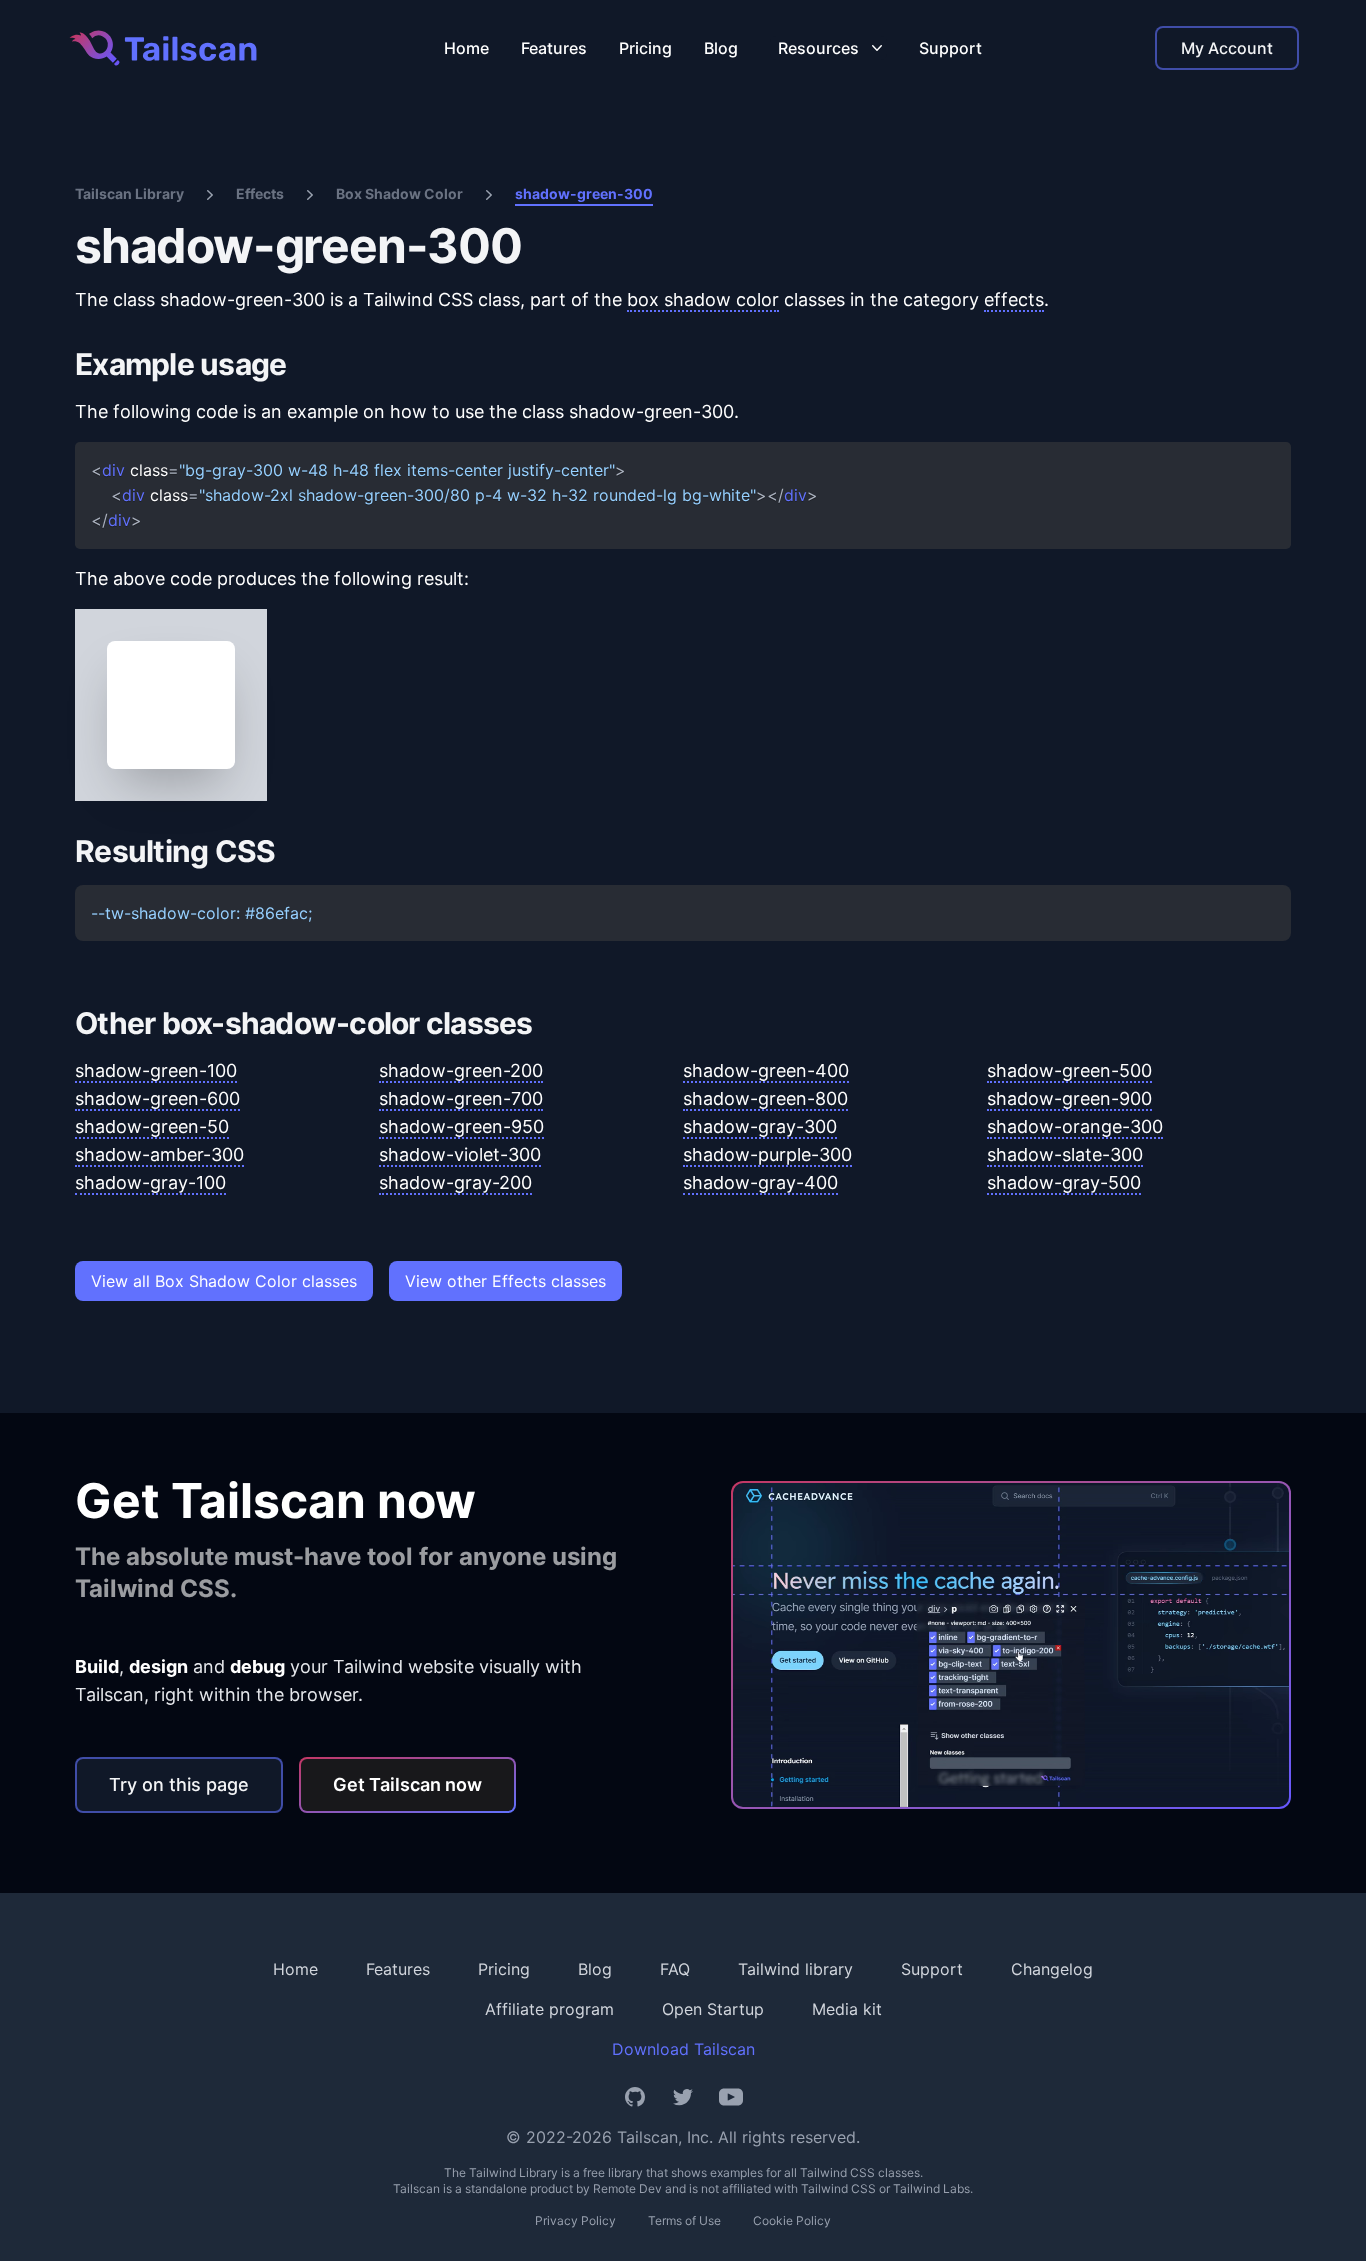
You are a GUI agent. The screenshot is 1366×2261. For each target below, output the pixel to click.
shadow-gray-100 (150, 1182)
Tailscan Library (129, 193)
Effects (260, 193)
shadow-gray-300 (760, 1126)
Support (950, 48)
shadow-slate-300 (1065, 1154)
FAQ (675, 1969)
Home (466, 48)
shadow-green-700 (461, 1098)
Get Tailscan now (407, 1784)
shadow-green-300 (584, 193)
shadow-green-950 (461, 1126)
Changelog (1052, 1969)
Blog (721, 48)
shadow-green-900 (1069, 1098)
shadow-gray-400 (760, 1182)
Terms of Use (684, 2220)
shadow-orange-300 (1075, 1126)
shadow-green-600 (157, 1098)
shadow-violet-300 (460, 1154)
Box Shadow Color (399, 193)
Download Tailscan (683, 2049)
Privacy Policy (575, 2220)
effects (1014, 299)
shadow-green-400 (766, 1070)
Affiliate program (549, 2009)
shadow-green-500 (1069, 1070)
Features (554, 48)
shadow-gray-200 (455, 1182)
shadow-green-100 (156, 1070)
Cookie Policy (792, 2220)
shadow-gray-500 (1064, 1182)
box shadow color (703, 299)
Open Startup (713, 2009)
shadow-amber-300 (159, 1154)
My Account (1227, 48)
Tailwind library (795, 1969)
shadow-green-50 (152, 1126)
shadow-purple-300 (767, 1154)
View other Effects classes (505, 1281)
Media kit (847, 2009)
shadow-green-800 (765, 1098)
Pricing (645, 48)
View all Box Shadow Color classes (224, 1281)
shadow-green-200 (461, 1070)
